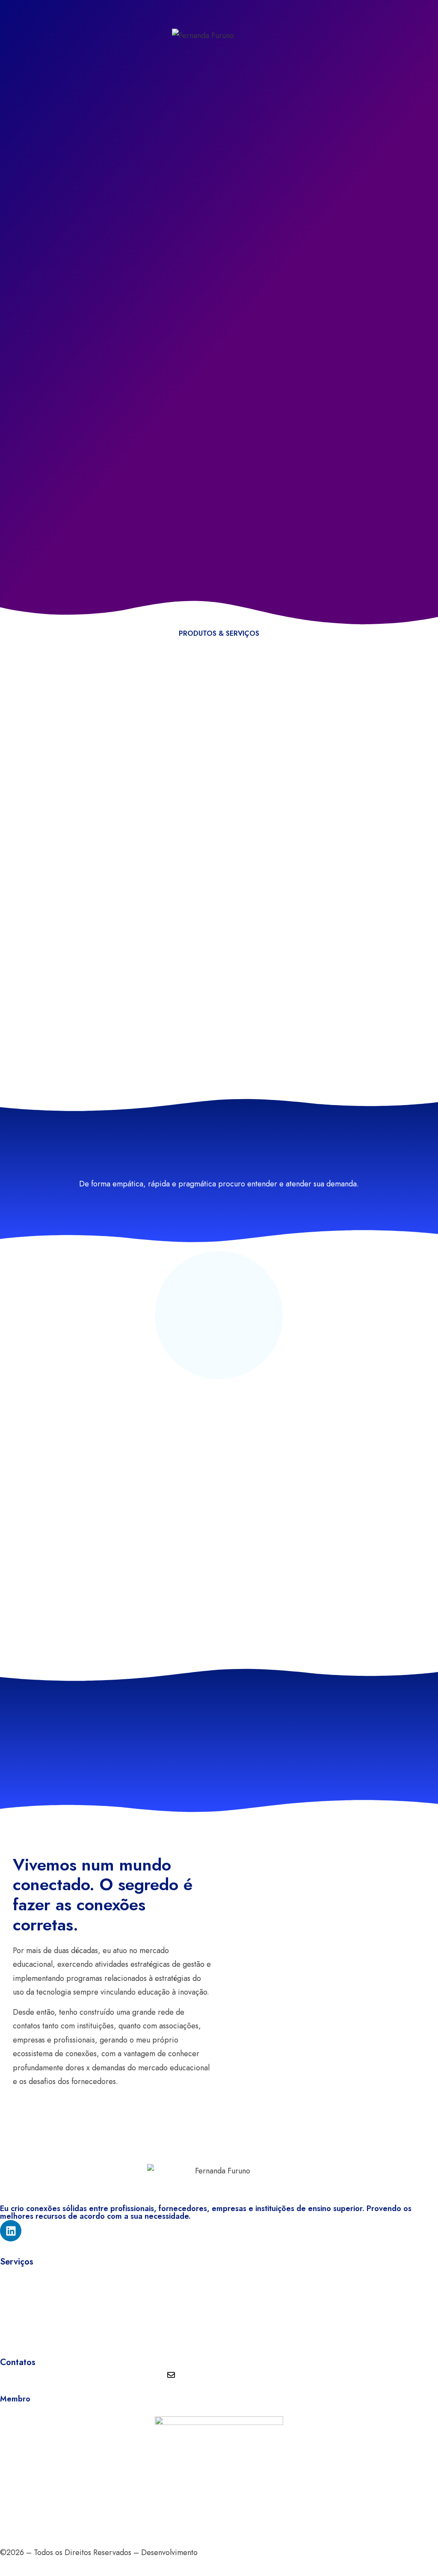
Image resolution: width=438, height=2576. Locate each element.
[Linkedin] (11, 2231)
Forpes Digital (222, 2552)
